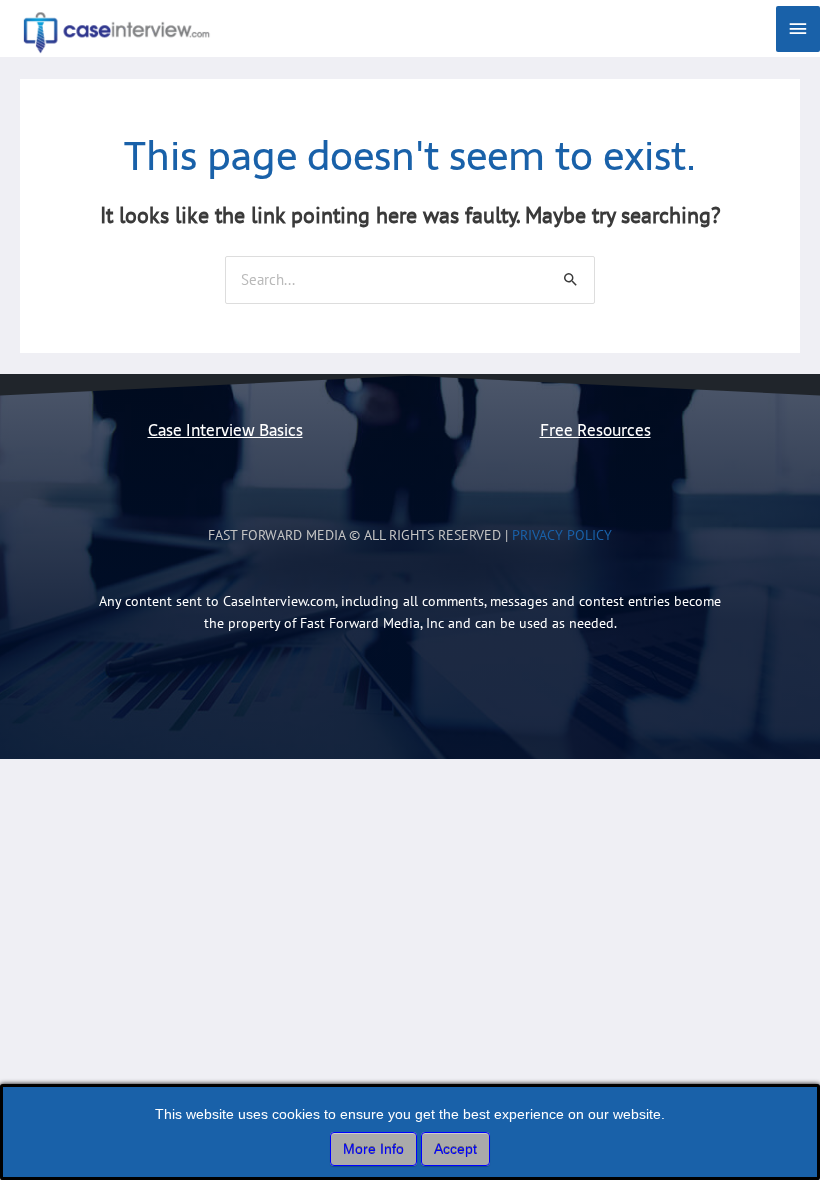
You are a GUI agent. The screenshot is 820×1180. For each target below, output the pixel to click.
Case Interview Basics (225, 430)
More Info (373, 1149)
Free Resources (595, 430)
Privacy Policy (562, 535)
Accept (455, 1149)
